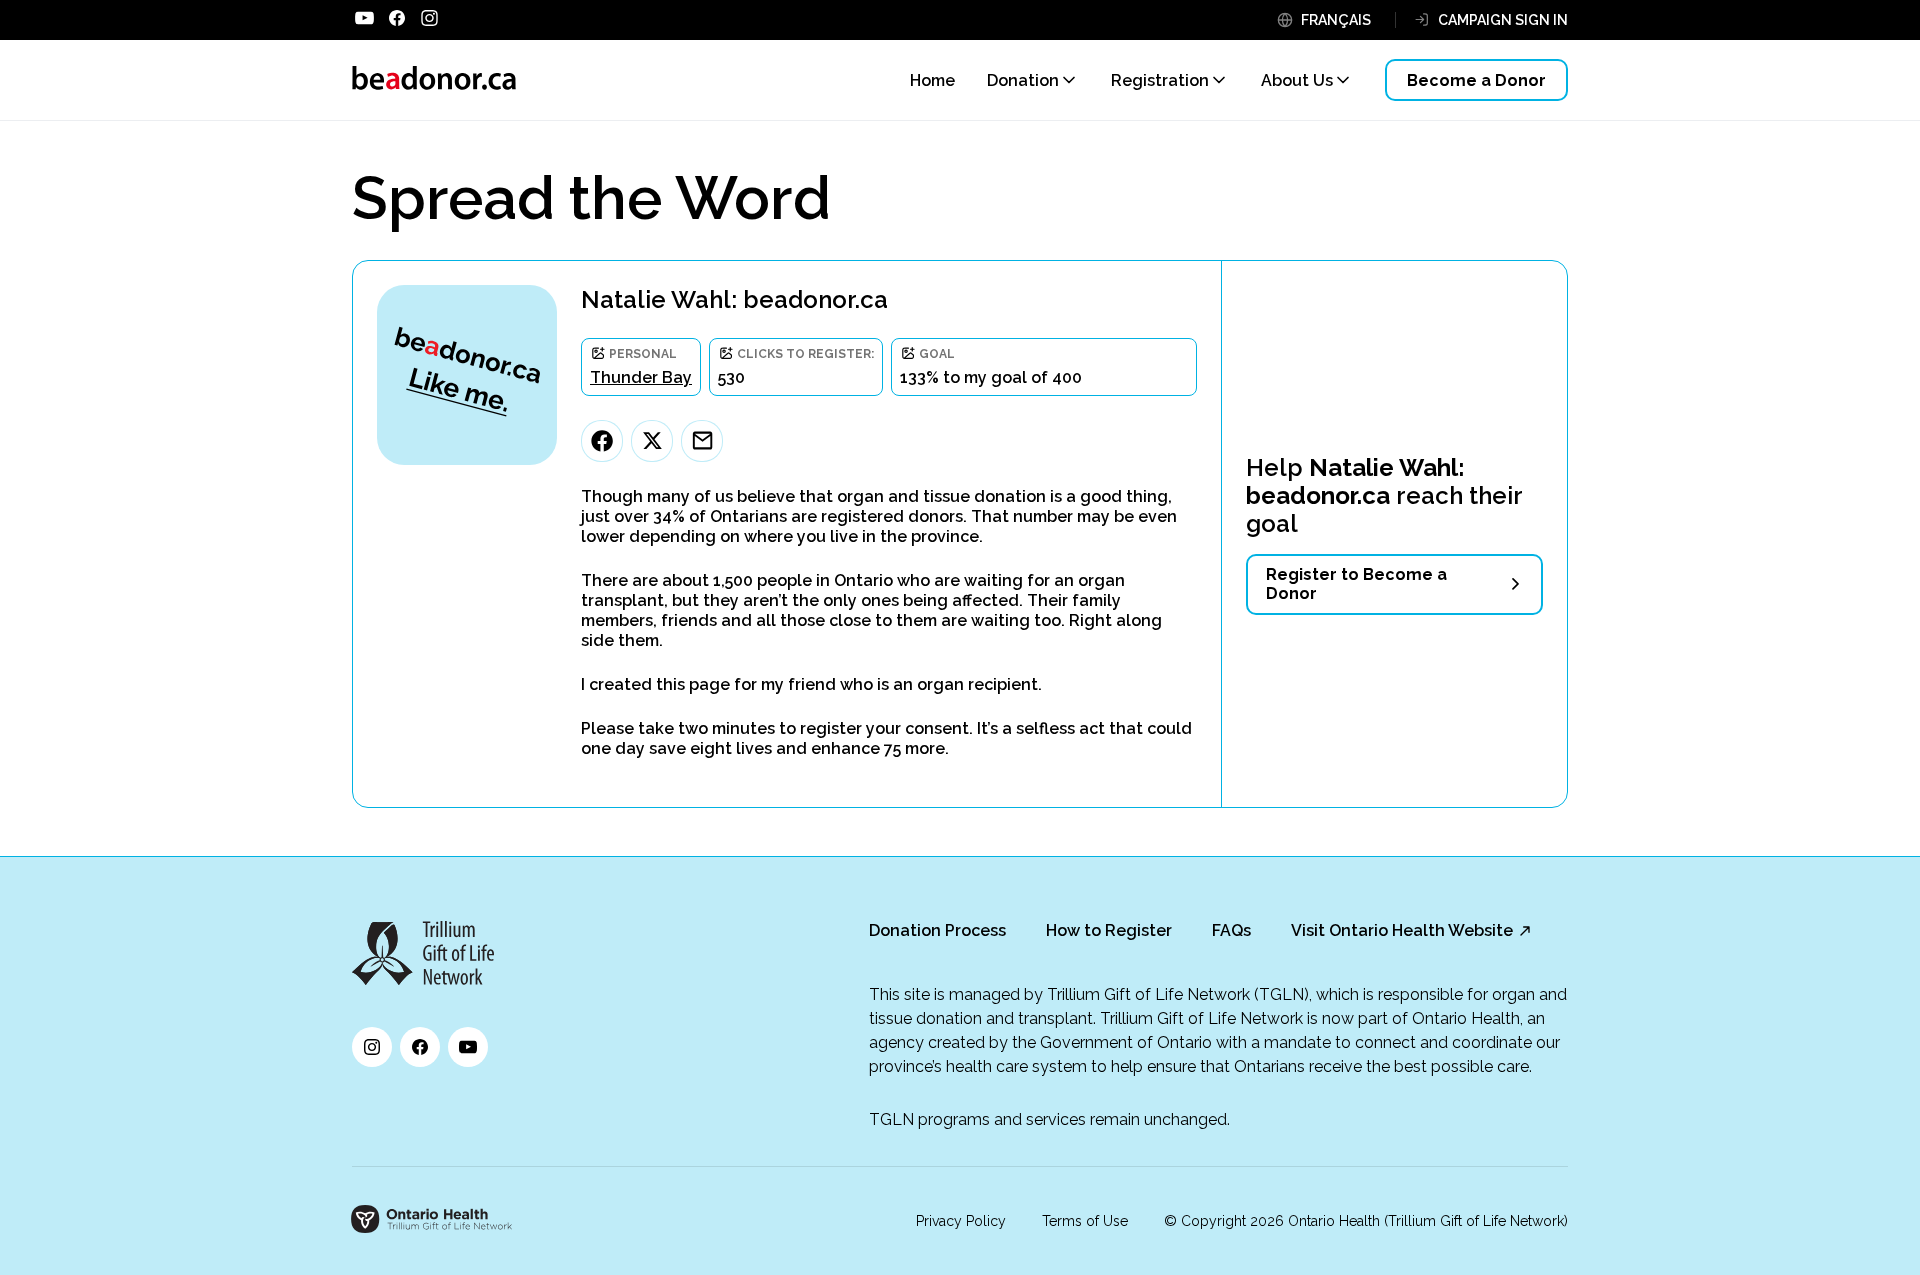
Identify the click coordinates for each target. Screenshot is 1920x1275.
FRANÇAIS (1336, 20)
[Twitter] (652, 441)
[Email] (702, 441)
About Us (1297, 80)
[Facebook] (602, 441)
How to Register (1109, 930)
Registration (1160, 80)
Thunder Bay (641, 377)
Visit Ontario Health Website (1402, 930)
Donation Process (937, 930)
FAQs (1231, 930)
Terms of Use (1085, 1221)
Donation (1023, 80)
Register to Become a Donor (1356, 584)
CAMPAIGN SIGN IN (1503, 20)
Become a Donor (1476, 80)
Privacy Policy (961, 1221)
